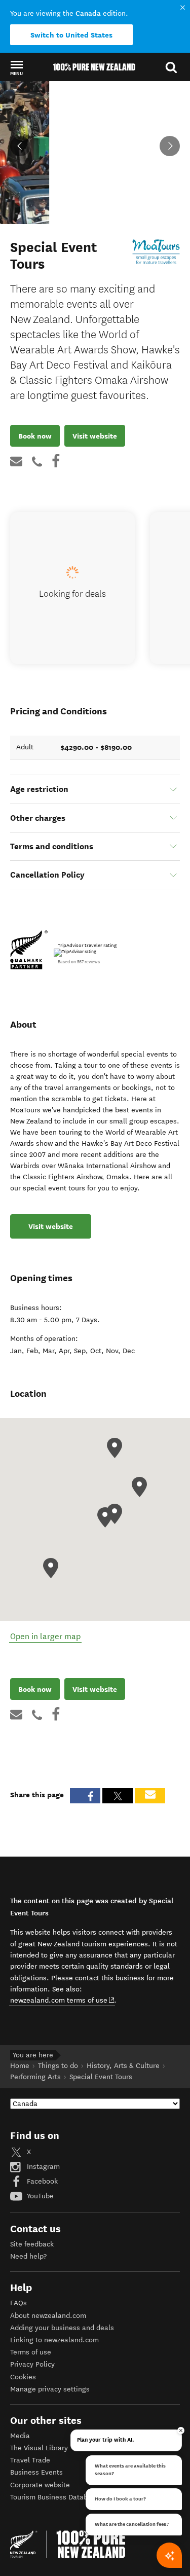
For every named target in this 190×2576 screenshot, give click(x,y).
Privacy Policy (32, 2364)
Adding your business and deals (62, 2328)
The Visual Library (39, 2448)
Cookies (23, 2377)
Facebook (41, 2181)
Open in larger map (45, 1636)
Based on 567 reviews (79, 962)
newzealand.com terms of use (63, 2000)
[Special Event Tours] (156, 252)
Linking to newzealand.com (54, 2340)
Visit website (95, 436)
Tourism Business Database (55, 2497)
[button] (16, 67)
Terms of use (31, 2352)
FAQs (18, 2303)
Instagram (42, 2167)
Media (20, 2436)
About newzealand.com (48, 2316)
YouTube (39, 2196)
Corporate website (40, 2485)
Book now (35, 436)
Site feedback (32, 2244)
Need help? (28, 2256)
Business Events (36, 2472)
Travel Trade (30, 2460)
